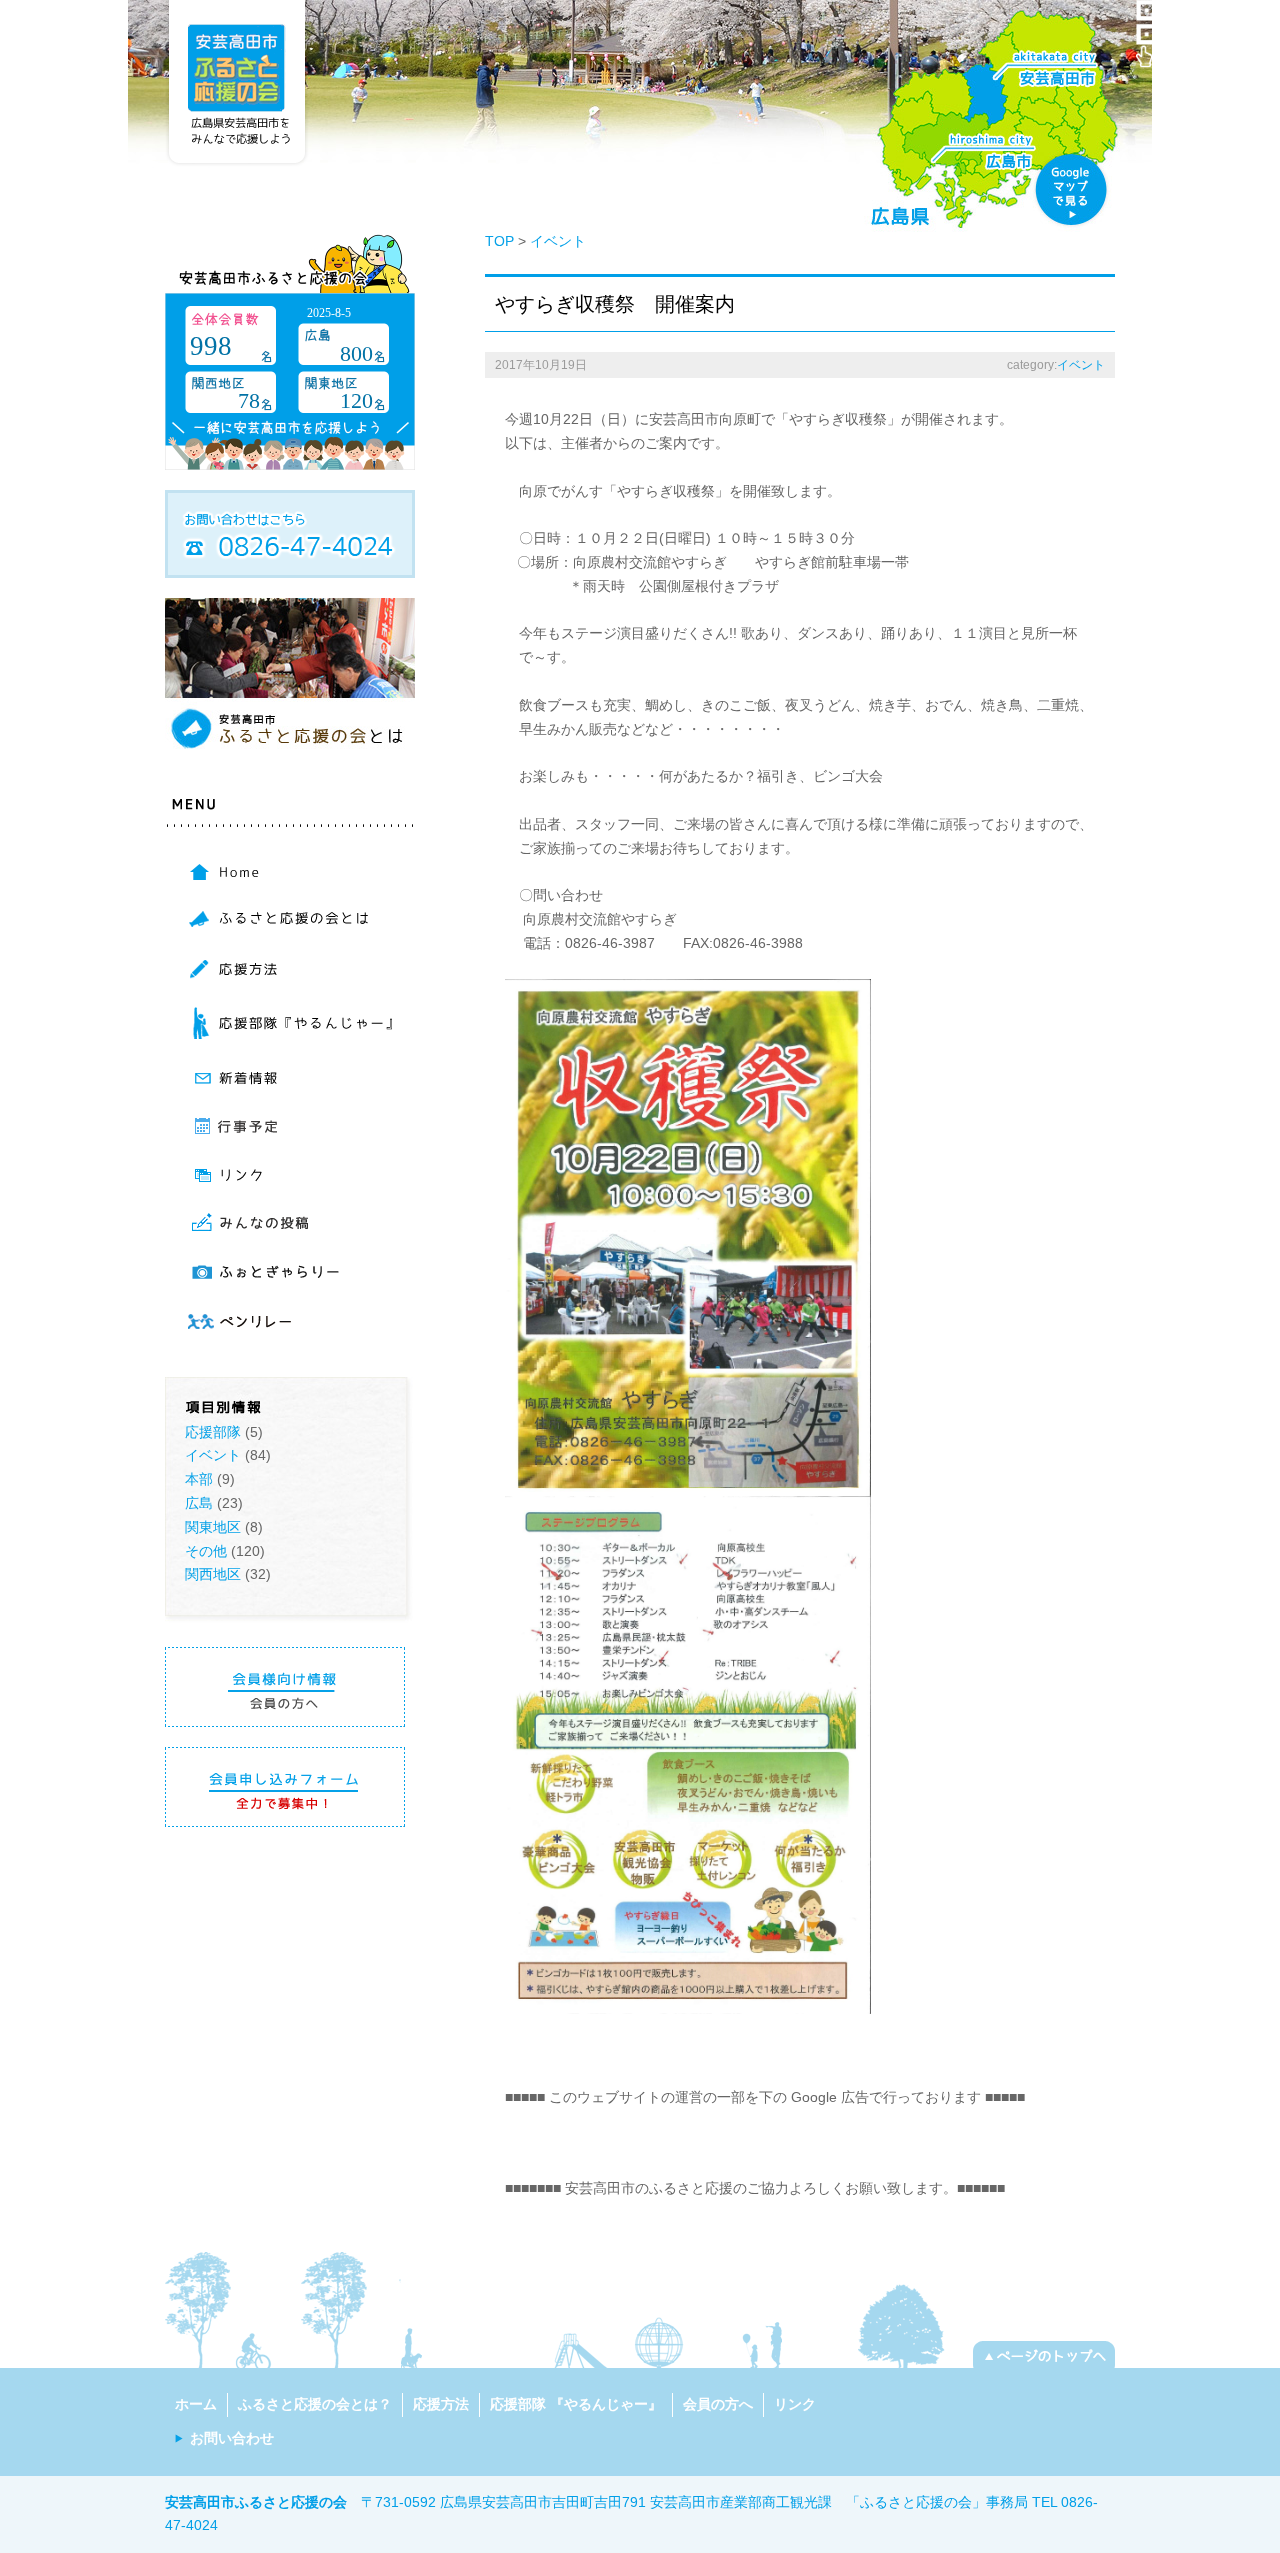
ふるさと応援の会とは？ (315, 2404)
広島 (199, 1503)
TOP (499, 241)
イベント (213, 1455)
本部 (199, 1479)
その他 (206, 1551)
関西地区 (213, 1574)
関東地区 (213, 1527)
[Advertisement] (739, 2140)
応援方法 (441, 2404)
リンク (795, 2404)
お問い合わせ (232, 2438)
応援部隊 (213, 1432)
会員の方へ (718, 2404)
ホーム (196, 2404)
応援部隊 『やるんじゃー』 (576, 2404)
